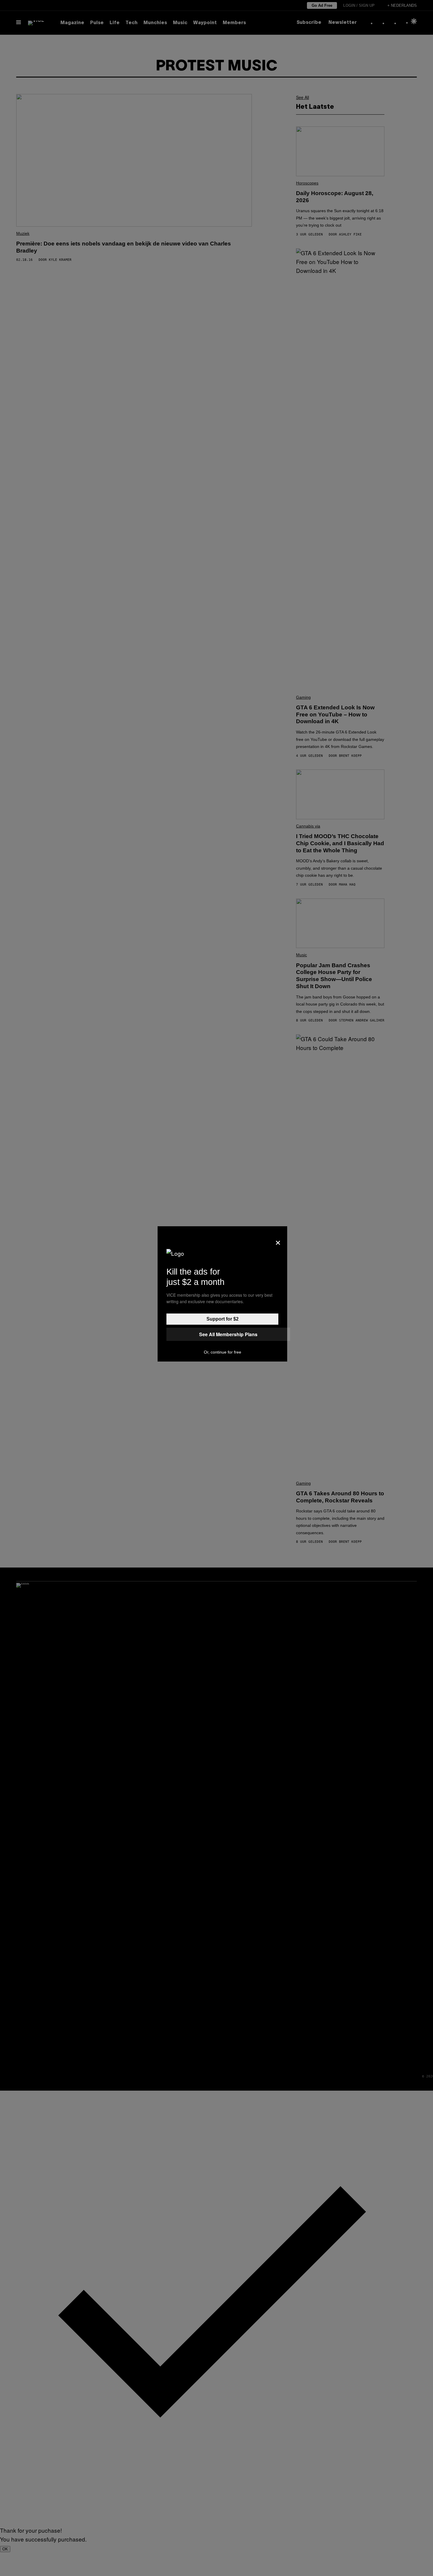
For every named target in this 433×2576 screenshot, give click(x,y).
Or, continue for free (223, 1352)
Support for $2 (223, 1319)
